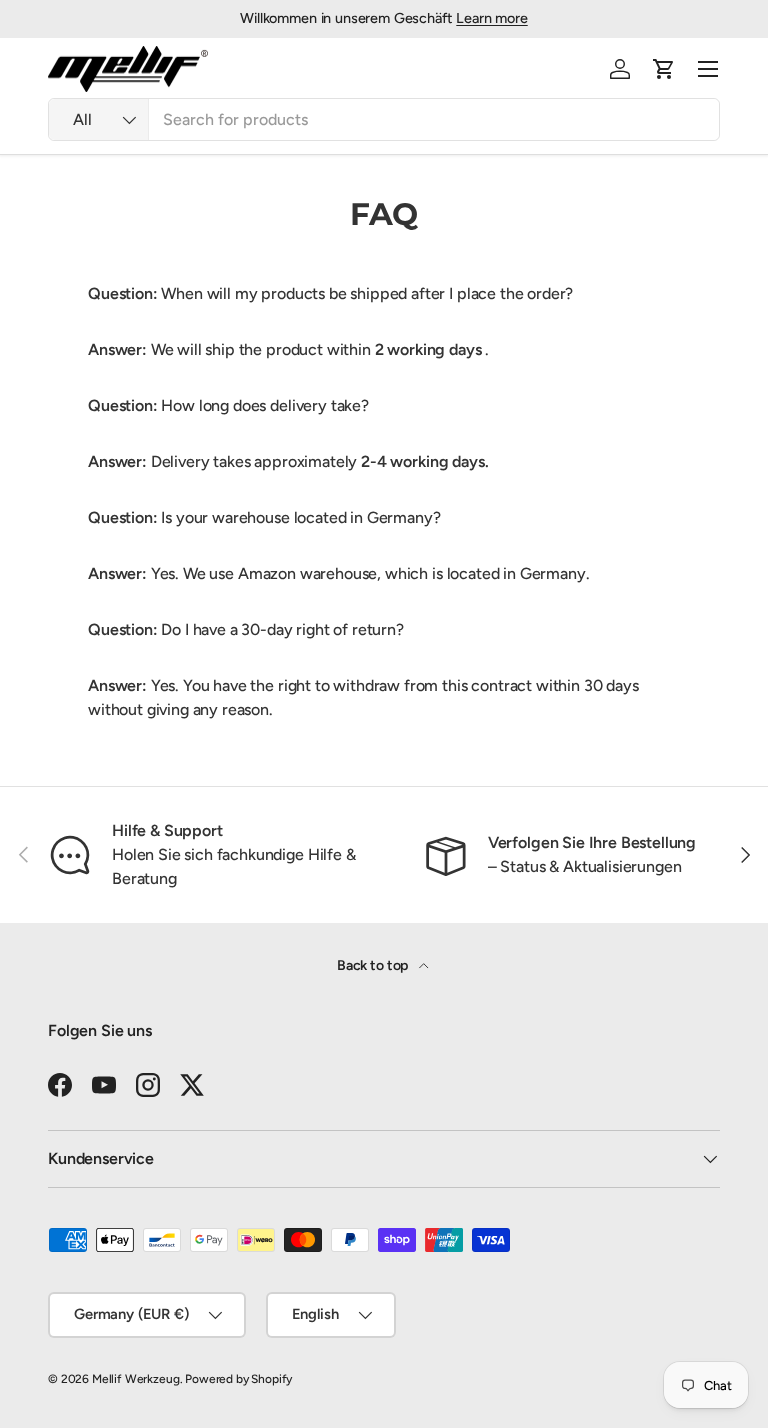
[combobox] (384, 119)
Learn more (491, 18)
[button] (664, 69)
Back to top (374, 965)
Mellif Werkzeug (136, 1379)
